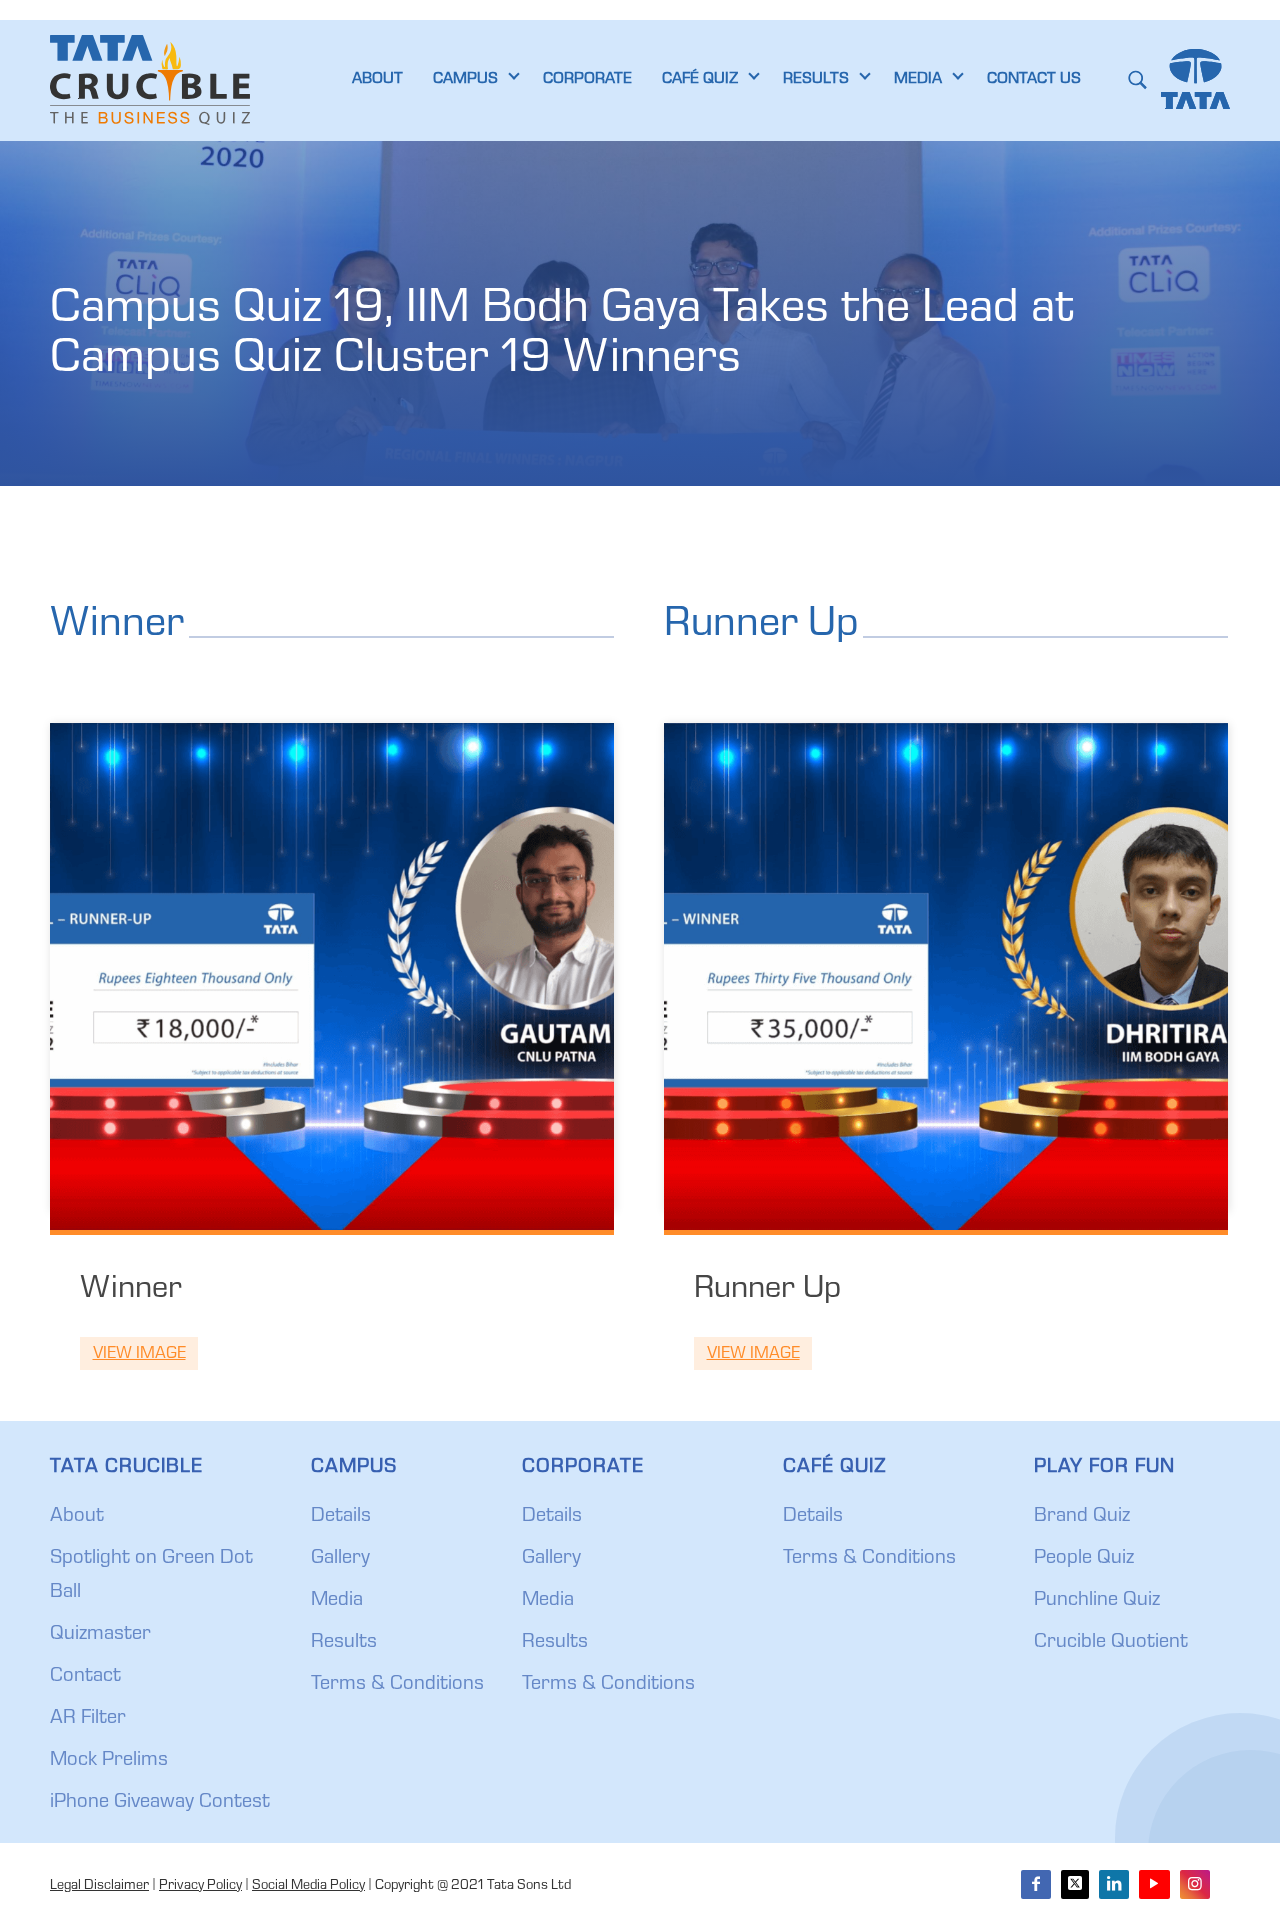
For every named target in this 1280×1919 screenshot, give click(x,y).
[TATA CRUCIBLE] (150, 80)
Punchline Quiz (1097, 1601)
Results (344, 1643)
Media (337, 1601)
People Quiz (1084, 1559)
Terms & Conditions (397, 1685)
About (77, 1517)
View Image (139, 1354)
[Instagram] (1195, 1884)
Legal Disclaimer (99, 1886)
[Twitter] (1075, 1884)
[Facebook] (1036, 1884)
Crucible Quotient (1111, 1643)
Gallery (340, 1559)
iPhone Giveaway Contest (160, 1803)
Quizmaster (100, 1635)
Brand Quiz (1082, 1517)
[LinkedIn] (1114, 1884)
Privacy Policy (200, 1886)
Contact (85, 1677)
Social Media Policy (308, 1886)
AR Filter (88, 1719)
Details (341, 1517)
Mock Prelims (109, 1761)
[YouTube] (1154, 1884)
